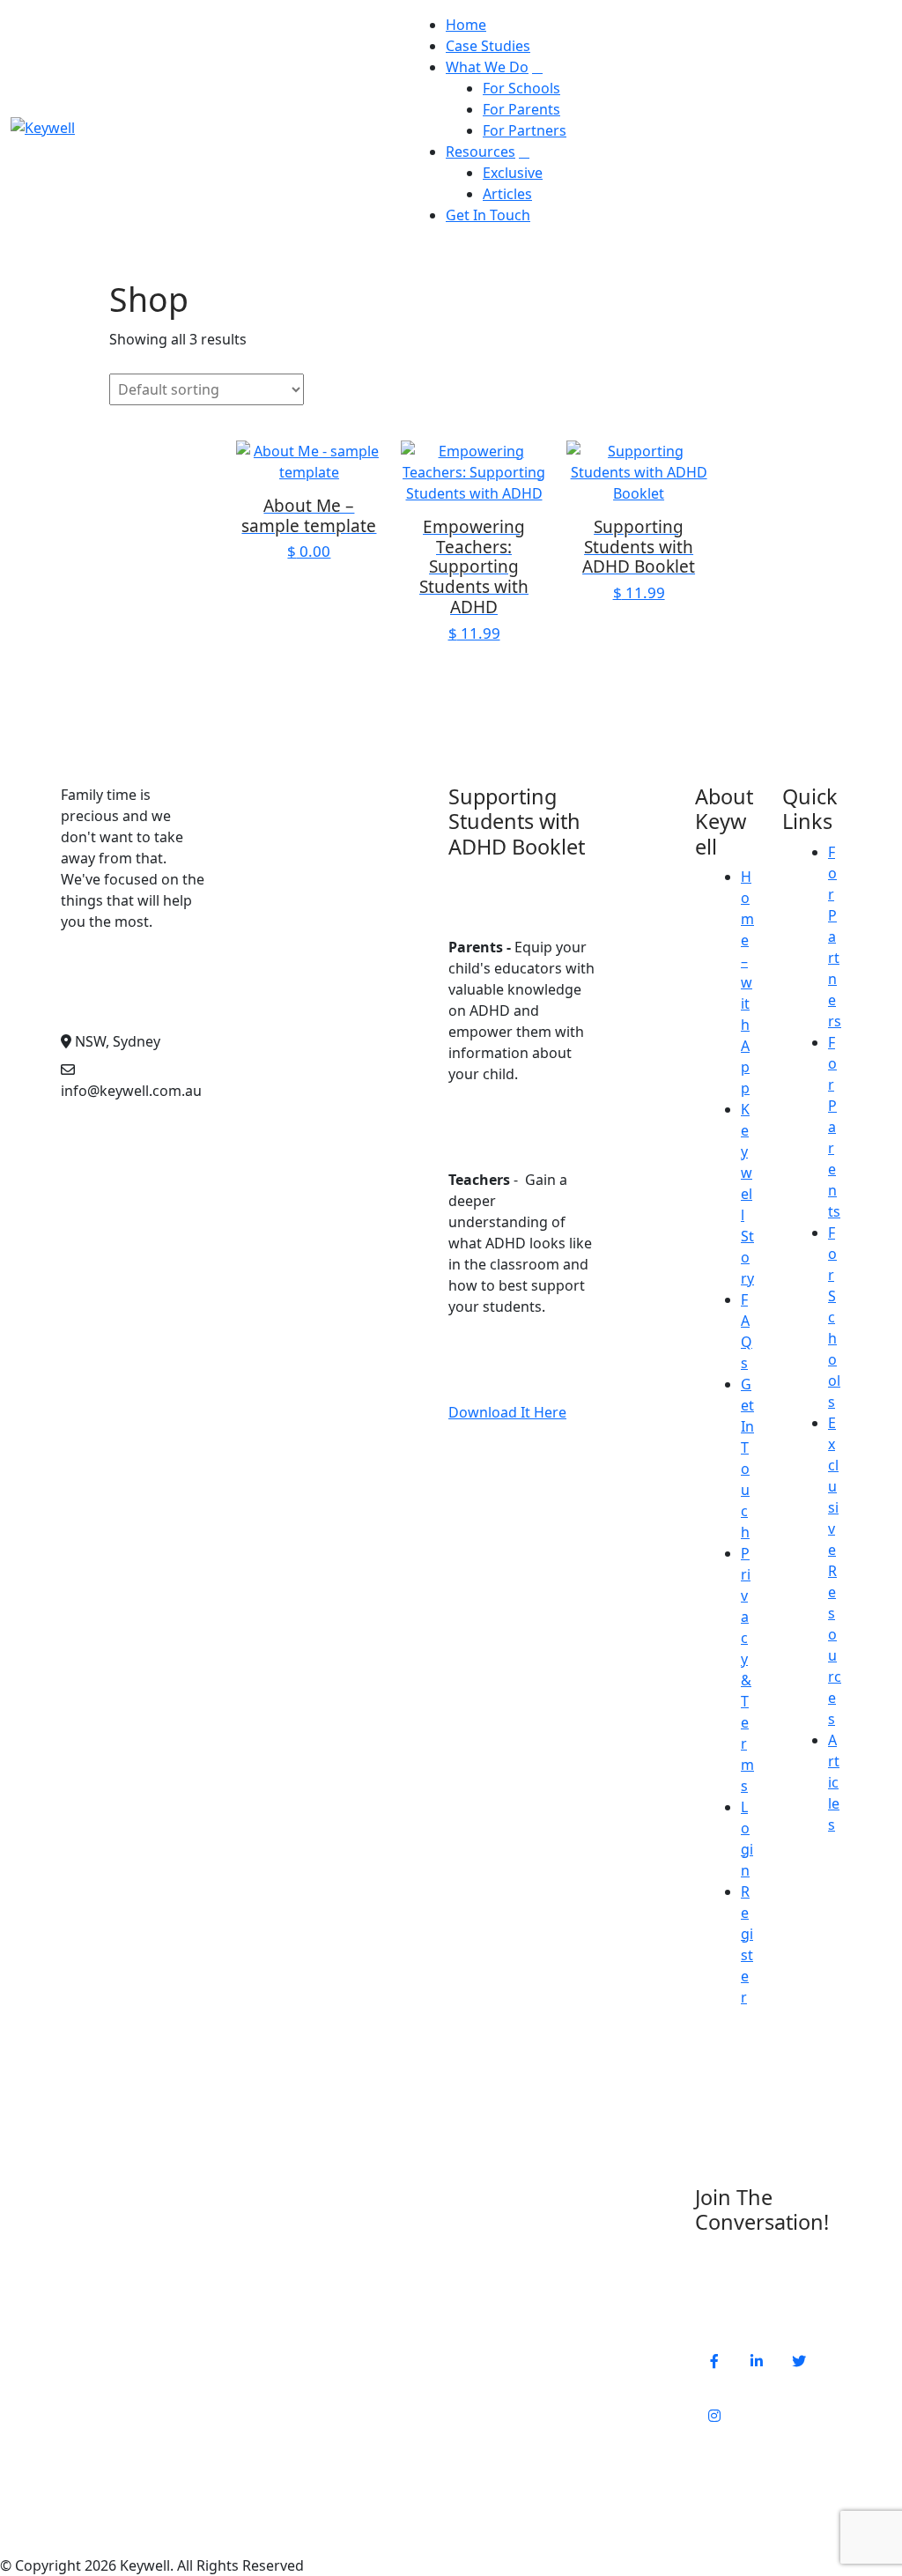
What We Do (487, 67)
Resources (481, 152)
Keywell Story (747, 1194)
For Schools (521, 88)
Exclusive (513, 173)
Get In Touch (488, 215)
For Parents (521, 109)
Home (466, 25)
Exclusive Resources (835, 1571)
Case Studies (488, 46)
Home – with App (747, 982)
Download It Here (507, 1412)
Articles (507, 194)
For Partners (525, 130)
